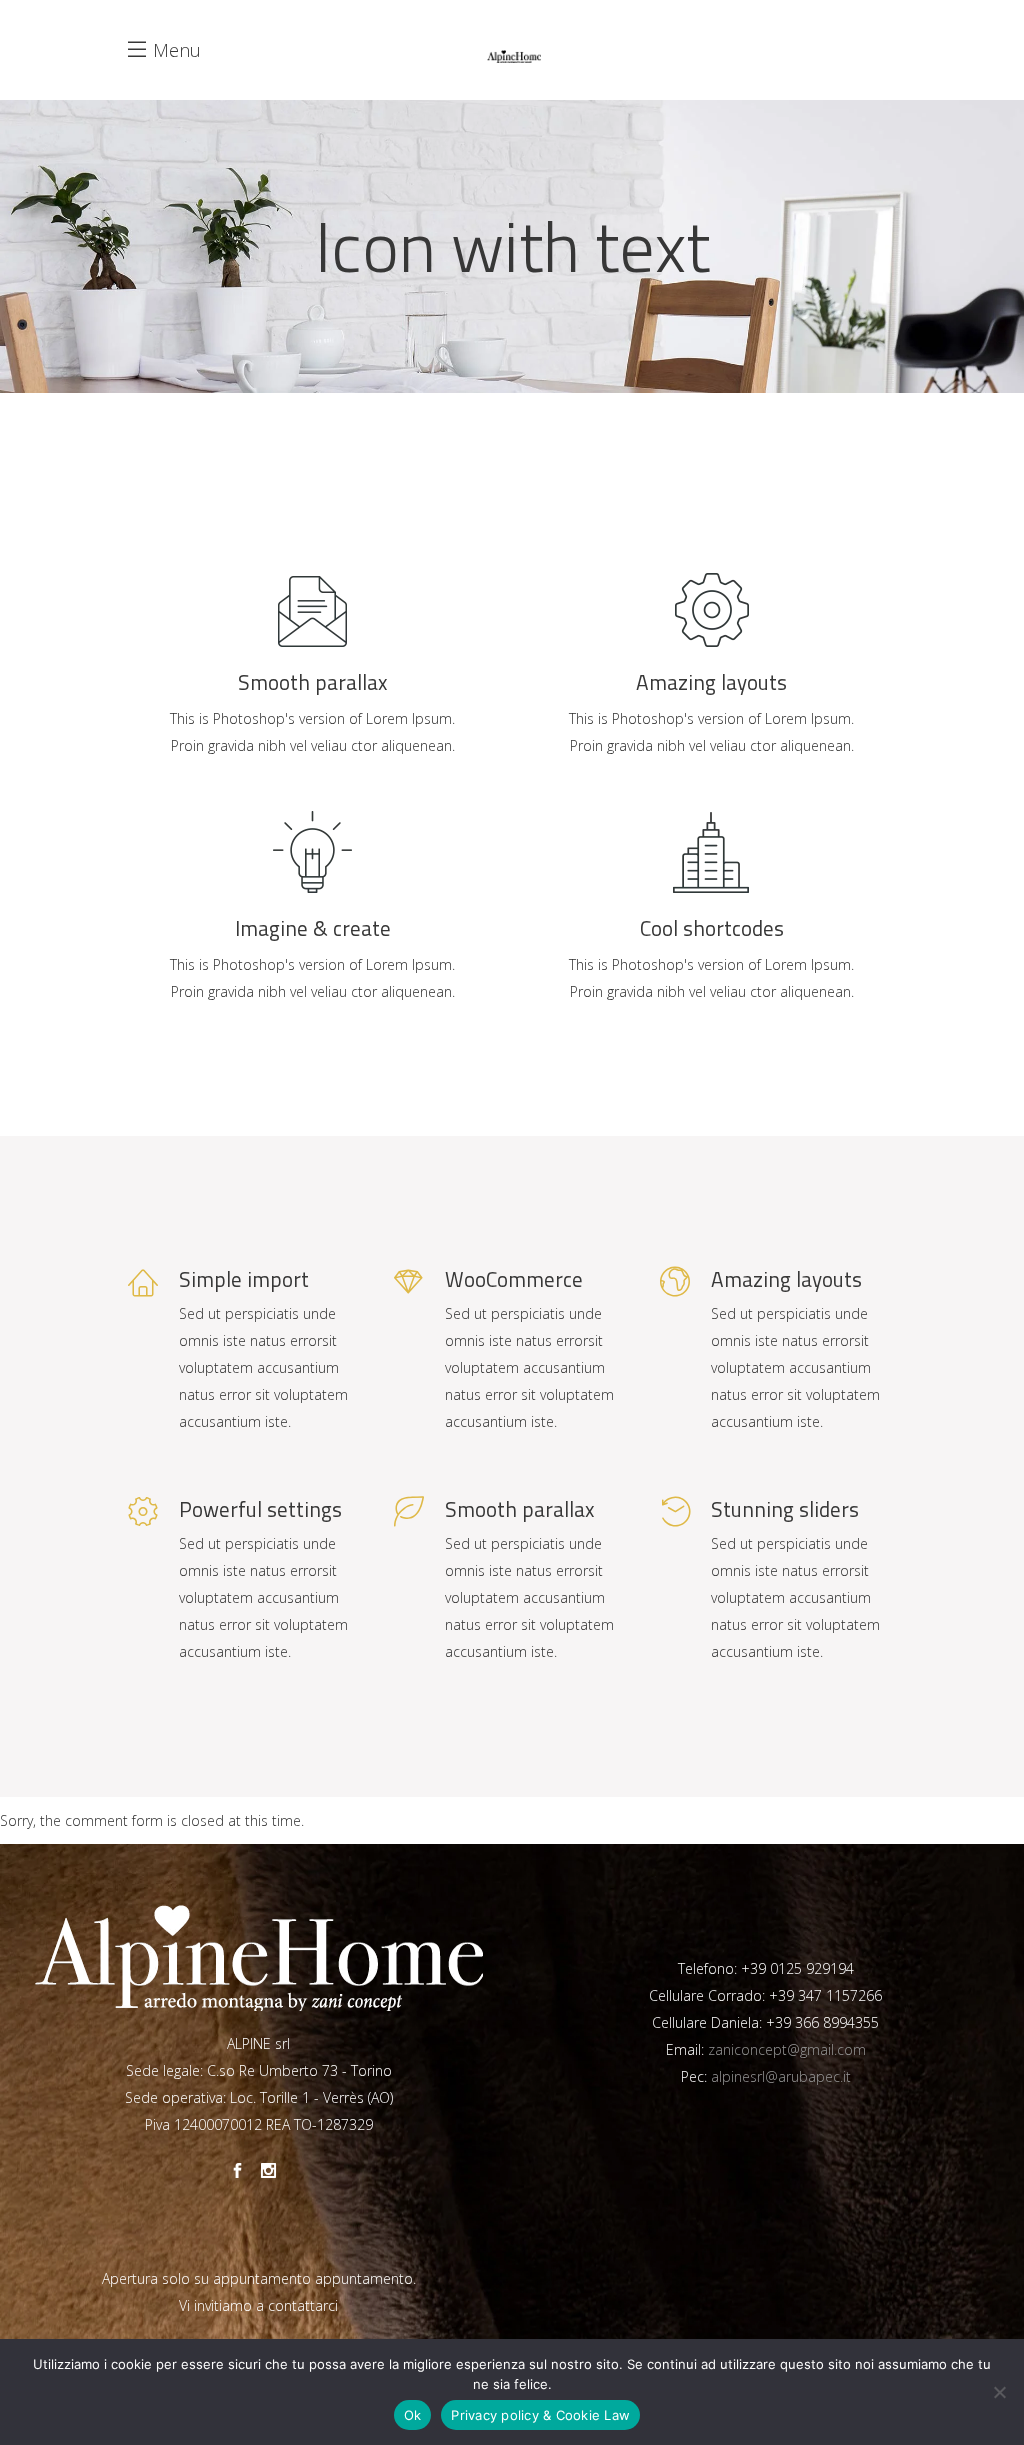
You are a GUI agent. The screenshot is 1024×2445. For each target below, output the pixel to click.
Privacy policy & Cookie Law (540, 2415)
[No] (999, 2392)
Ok (413, 2415)
